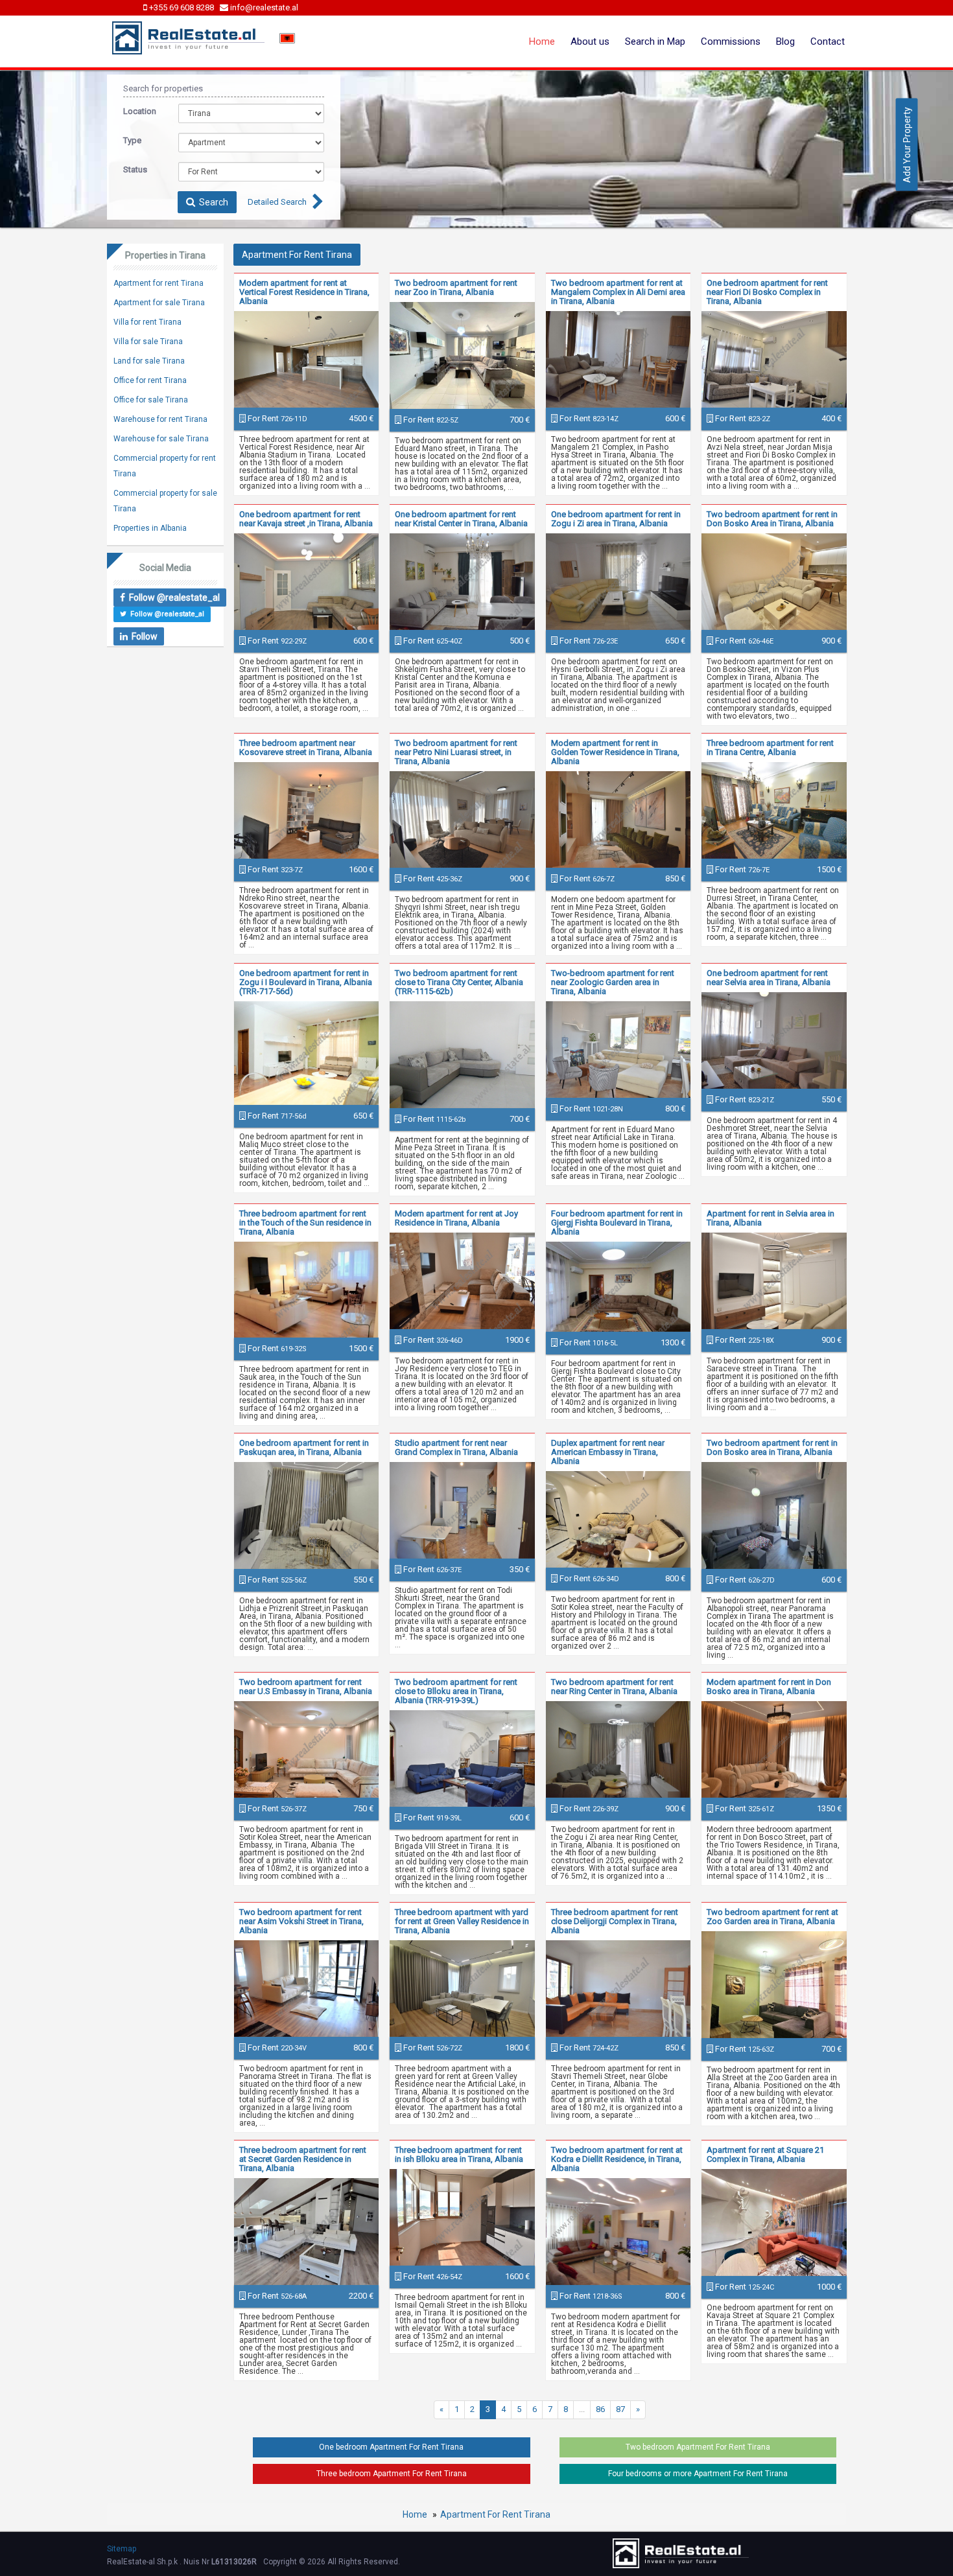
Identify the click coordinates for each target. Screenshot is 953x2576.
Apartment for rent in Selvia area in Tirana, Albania (771, 1218)
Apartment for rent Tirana (159, 283)
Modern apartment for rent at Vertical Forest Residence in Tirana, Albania (304, 292)
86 (600, 2409)
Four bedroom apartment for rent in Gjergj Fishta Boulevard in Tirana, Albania (617, 1223)
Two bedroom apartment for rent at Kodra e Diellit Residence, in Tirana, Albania (617, 2159)
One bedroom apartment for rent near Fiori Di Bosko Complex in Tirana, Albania (767, 292)
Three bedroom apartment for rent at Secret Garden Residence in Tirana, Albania (303, 2159)
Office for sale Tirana (151, 400)
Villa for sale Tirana (148, 342)
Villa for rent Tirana (147, 322)
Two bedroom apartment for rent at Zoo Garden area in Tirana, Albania (772, 1917)
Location (140, 111)
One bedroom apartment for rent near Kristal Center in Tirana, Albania (461, 519)
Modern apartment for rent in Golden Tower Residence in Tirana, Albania (615, 752)
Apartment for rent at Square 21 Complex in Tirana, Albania (765, 2154)
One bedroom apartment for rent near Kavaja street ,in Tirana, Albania (306, 519)
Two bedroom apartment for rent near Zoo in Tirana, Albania (456, 287)
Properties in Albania (150, 528)
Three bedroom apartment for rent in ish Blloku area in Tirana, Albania (459, 2154)
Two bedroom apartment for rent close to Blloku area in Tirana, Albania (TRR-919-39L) (456, 1691)
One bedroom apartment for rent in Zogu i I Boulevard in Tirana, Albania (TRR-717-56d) (306, 982)
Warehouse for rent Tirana (160, 419)
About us (590, 41)
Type (132, 140)
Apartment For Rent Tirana (495, 2514)
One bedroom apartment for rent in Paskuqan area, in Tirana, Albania (304, 1447)
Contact (828, 41)
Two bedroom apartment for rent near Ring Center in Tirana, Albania (614, 1687)
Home (542, 41)
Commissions (731, 41)
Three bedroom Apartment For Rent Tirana (392, 2474)
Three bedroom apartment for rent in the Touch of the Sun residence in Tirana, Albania (305, 1223)
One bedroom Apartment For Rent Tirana (391, 2447)
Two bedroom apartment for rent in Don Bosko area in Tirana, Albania (772, 1447)
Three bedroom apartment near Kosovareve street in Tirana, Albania (306, 748)
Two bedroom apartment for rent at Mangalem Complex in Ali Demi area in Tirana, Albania (618, 292)
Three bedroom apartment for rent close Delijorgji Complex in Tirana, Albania (615, 1921)
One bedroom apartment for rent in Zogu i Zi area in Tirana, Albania (616, 519)
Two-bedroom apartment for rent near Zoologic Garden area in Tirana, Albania (613, 982)
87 (620, 2409)
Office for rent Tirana (150, 380)
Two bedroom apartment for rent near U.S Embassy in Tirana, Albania (306, 1687)
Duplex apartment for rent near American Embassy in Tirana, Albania (608, 1452)
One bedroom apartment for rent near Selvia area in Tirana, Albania (769, 978)
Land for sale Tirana (149, 361)
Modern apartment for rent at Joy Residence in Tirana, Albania (456, 1218)
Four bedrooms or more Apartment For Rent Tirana (698, 2474)
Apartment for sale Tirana (159, 303)
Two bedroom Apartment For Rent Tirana (698, 2447)
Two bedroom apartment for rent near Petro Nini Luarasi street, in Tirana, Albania (456, 752)
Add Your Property (907, 144)
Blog (785, 41)
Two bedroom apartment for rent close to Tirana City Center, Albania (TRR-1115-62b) (459, 982)
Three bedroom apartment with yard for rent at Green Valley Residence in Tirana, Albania (462, 1921)
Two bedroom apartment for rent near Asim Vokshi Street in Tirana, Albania (301, 1921)
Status (135, 169)
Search (212, 202)
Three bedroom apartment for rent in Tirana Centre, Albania (770, 748)
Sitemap (122, 2549)
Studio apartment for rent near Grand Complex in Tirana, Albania (456, 1447)
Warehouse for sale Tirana (161, 439)
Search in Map (655, 41)
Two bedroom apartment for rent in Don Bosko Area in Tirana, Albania (772, 519)
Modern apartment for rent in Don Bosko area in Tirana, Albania (769, 1687)
